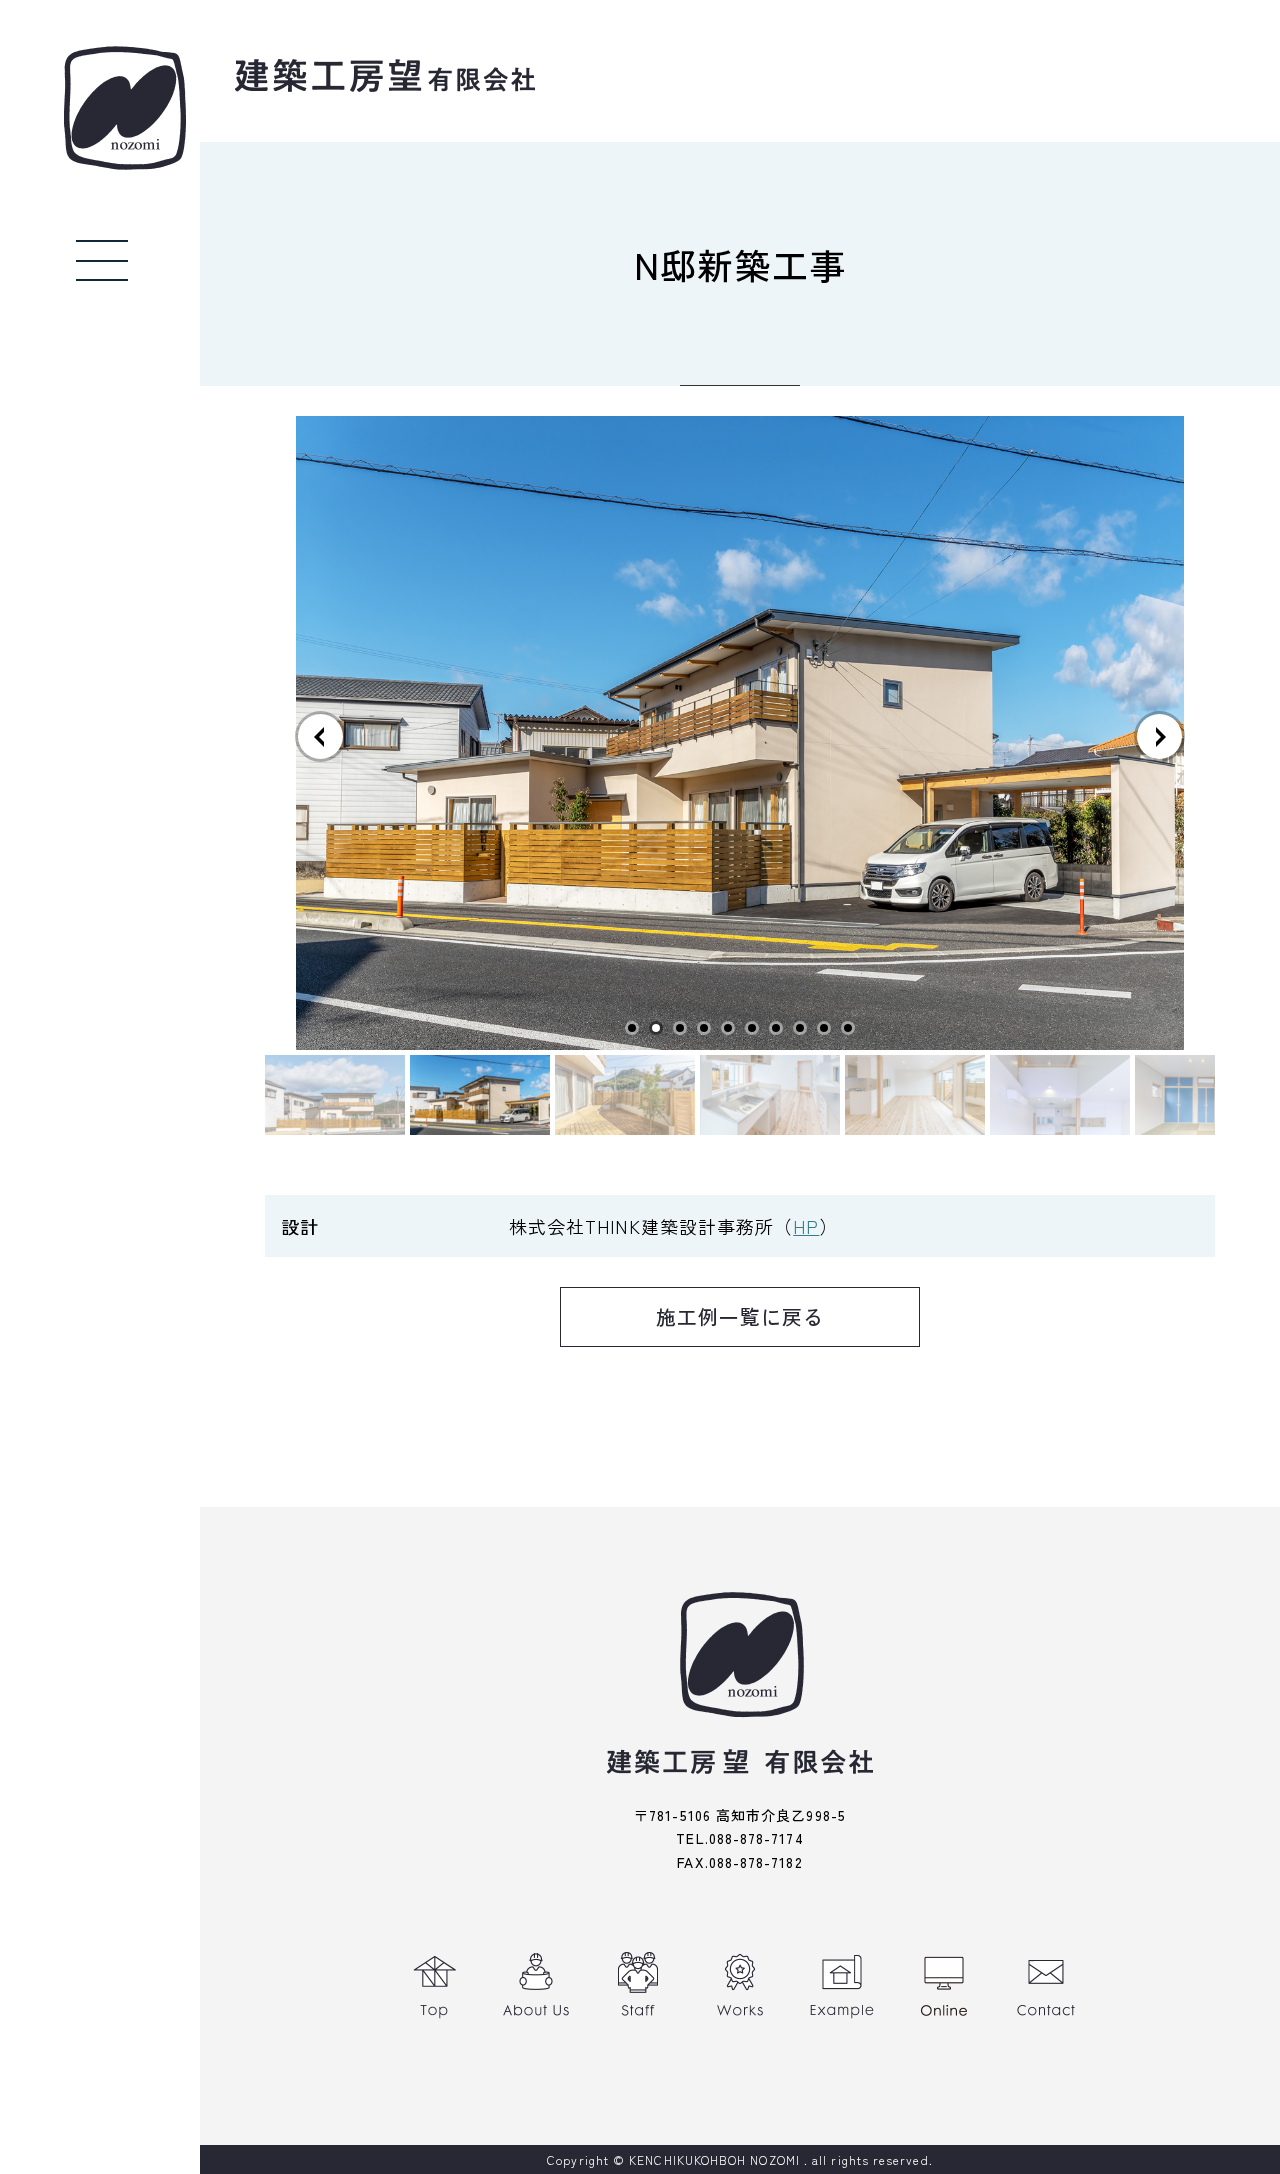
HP (806, 1226)
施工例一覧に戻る (740, 1316)
